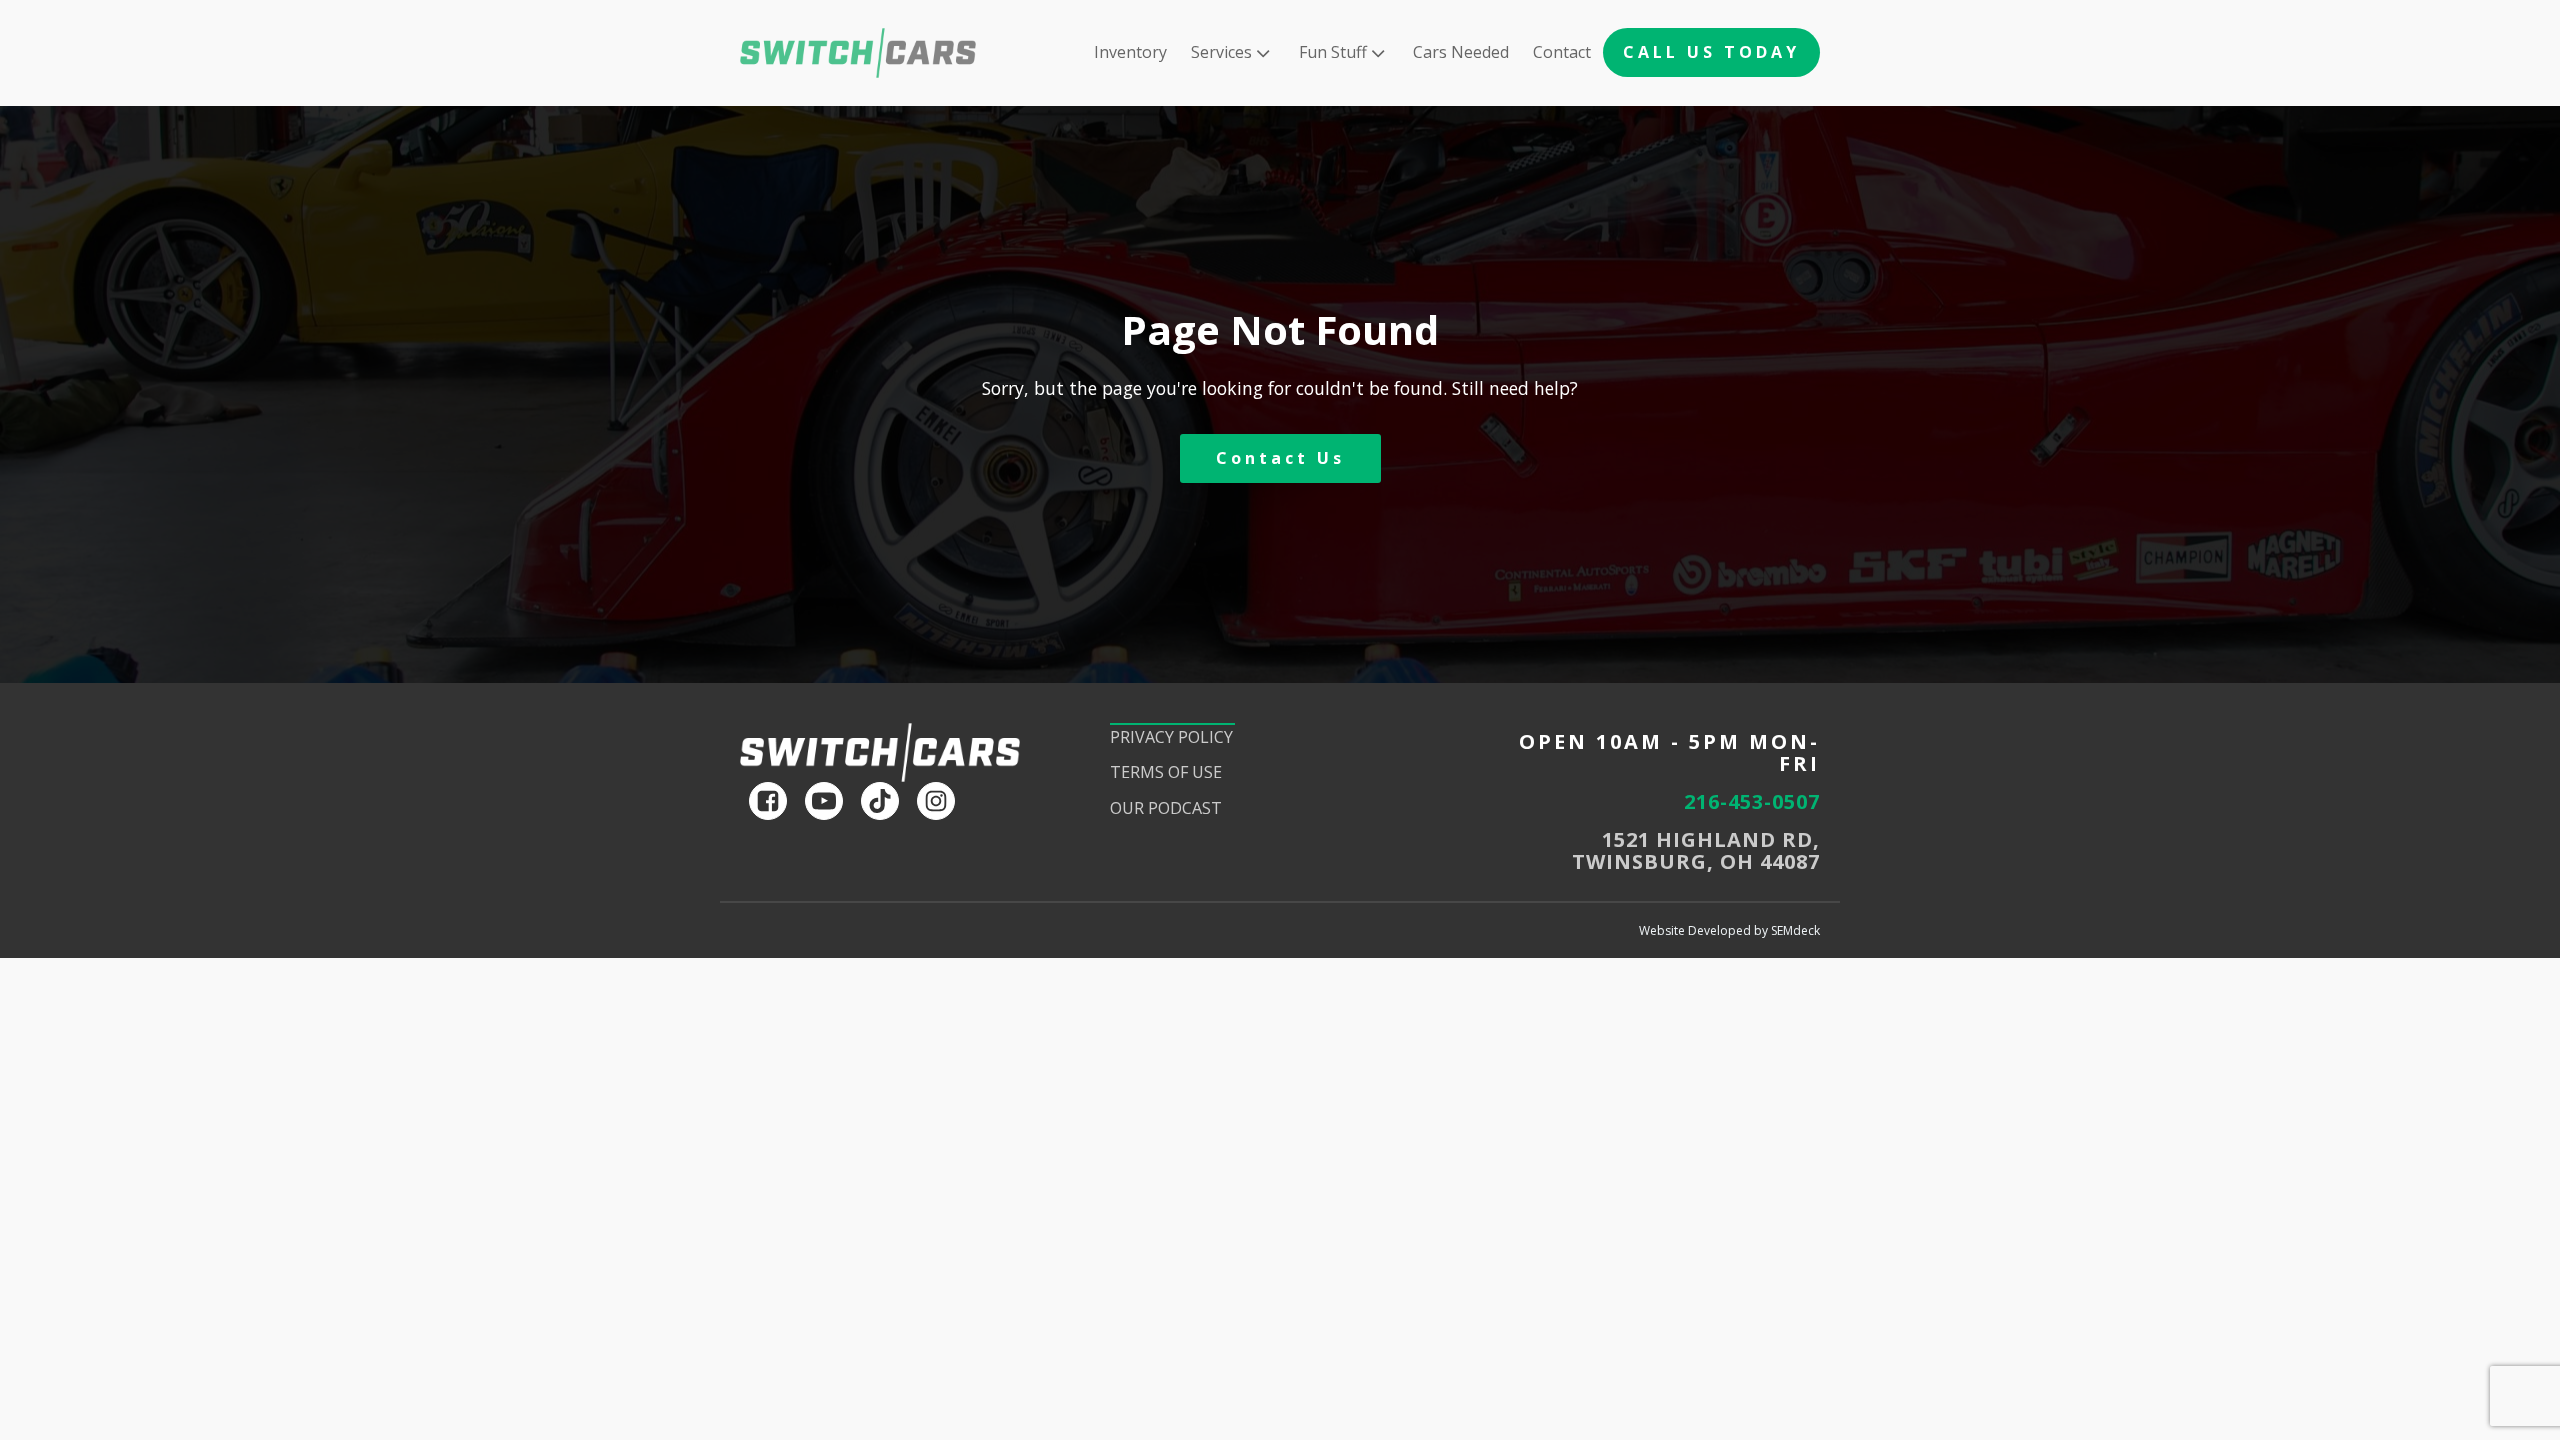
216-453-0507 (1752, 802)
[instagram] (936, 801)
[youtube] (824, 801)
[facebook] (768, 801)
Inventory (1130, 52)
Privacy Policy (1171, 737)
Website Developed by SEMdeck (1729, 930)
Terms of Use (1166, 772)
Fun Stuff (1333, 52)
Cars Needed (1461, 52)
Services (1221, 52)
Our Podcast (1166, 808)
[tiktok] (880, 801)
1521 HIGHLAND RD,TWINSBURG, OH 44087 (1696, 851)
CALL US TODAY (1711, 52)
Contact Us (1280, 458)
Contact (1562, 52)
